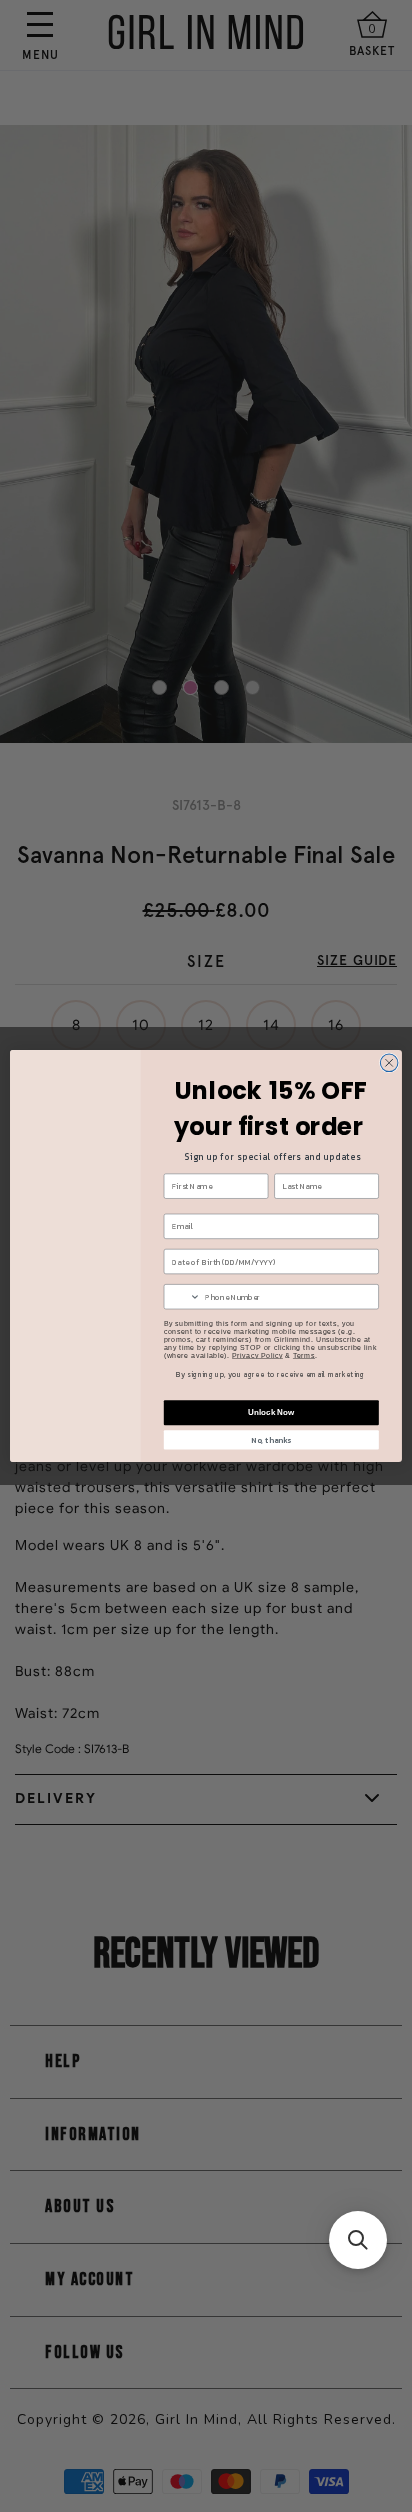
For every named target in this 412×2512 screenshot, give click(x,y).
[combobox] (182, 1297)
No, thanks (271, 1440)
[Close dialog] (389, 1063)
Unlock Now (271, 1412)
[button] (358, 2240)
